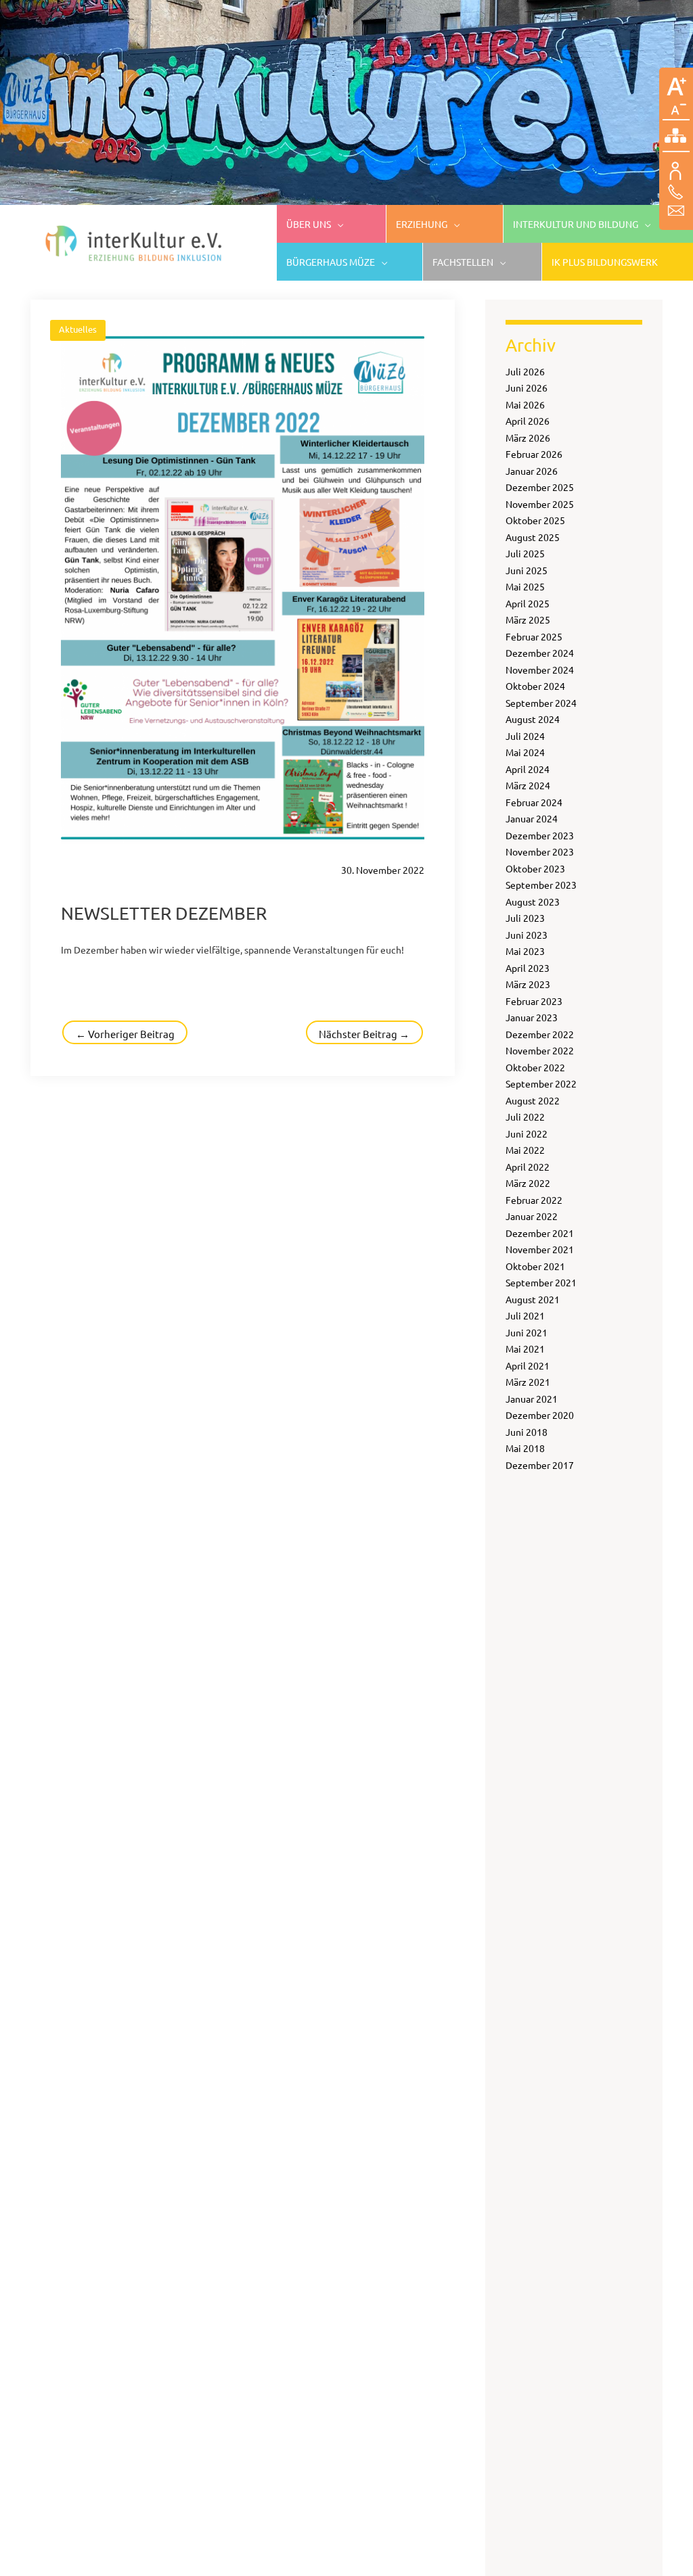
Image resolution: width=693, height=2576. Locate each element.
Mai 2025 (525, 586)
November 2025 (540, 504)
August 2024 (533, 719)
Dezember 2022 (540, 1034)
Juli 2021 (525, 1315)
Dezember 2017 (540, 1465)
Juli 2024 (525, 736)
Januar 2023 (532, 1017)
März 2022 (528, 1183)
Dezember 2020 (540, 1415)
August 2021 (533, 1299)
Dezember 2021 (540, 1233)
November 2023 (540, 851)
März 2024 (528, 785)
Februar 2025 (534, 636)
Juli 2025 (525, 553)
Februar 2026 (534, 454)
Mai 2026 (525, 404)
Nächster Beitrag (364, 1034)
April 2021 (528, 1365)
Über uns (309, 224)
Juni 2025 (527, 570)
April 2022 (528, 1167)
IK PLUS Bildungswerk (605, 262)
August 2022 (533, 1100)
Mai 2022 (525, 1150)
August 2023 (533, 901)
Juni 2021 (527, 1332)
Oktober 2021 (535, 1266)
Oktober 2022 (535, 1067)
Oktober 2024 (535, 686)
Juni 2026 (527, 388)
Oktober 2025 (535, 520)
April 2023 (528, 968)
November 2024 (540, 670)
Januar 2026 (532, 471)
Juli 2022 (525, 1117)
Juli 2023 (525, 918)
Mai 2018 (525, 1448)
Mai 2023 (525, 951)
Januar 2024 (532, 818)
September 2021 (541, 1282)
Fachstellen (463, 262)
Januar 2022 (532, 1216)
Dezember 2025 (540, 487)
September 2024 (541, 703)
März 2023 (528, 984)
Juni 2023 (527, 935)
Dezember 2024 (540, 653)
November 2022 (540, 1050)
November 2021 (540, 1249)
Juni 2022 (527, 1133)
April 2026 (528, 421)
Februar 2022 (534, 1200)
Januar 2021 (532, 1399)
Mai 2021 (525, 1349)
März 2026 (528, 438)
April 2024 (528, 769)
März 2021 (528, 1382)
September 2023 (541, 885)
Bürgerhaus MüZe (331, 262)
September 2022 (541, 1083)
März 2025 (528, 619)
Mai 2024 (525, 752)
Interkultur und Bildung (576, 224)
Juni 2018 (527, 1432)
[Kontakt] (676, 191)
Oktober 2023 (535, 868)
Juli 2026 (525, 371)
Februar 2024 (534, 802)
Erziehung (422, 224)
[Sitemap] (676, 137)
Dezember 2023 (540, 835)
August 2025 (533, 537)
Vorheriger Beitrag (125, 1034)
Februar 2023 (534, 1001)
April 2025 (528, 603)
